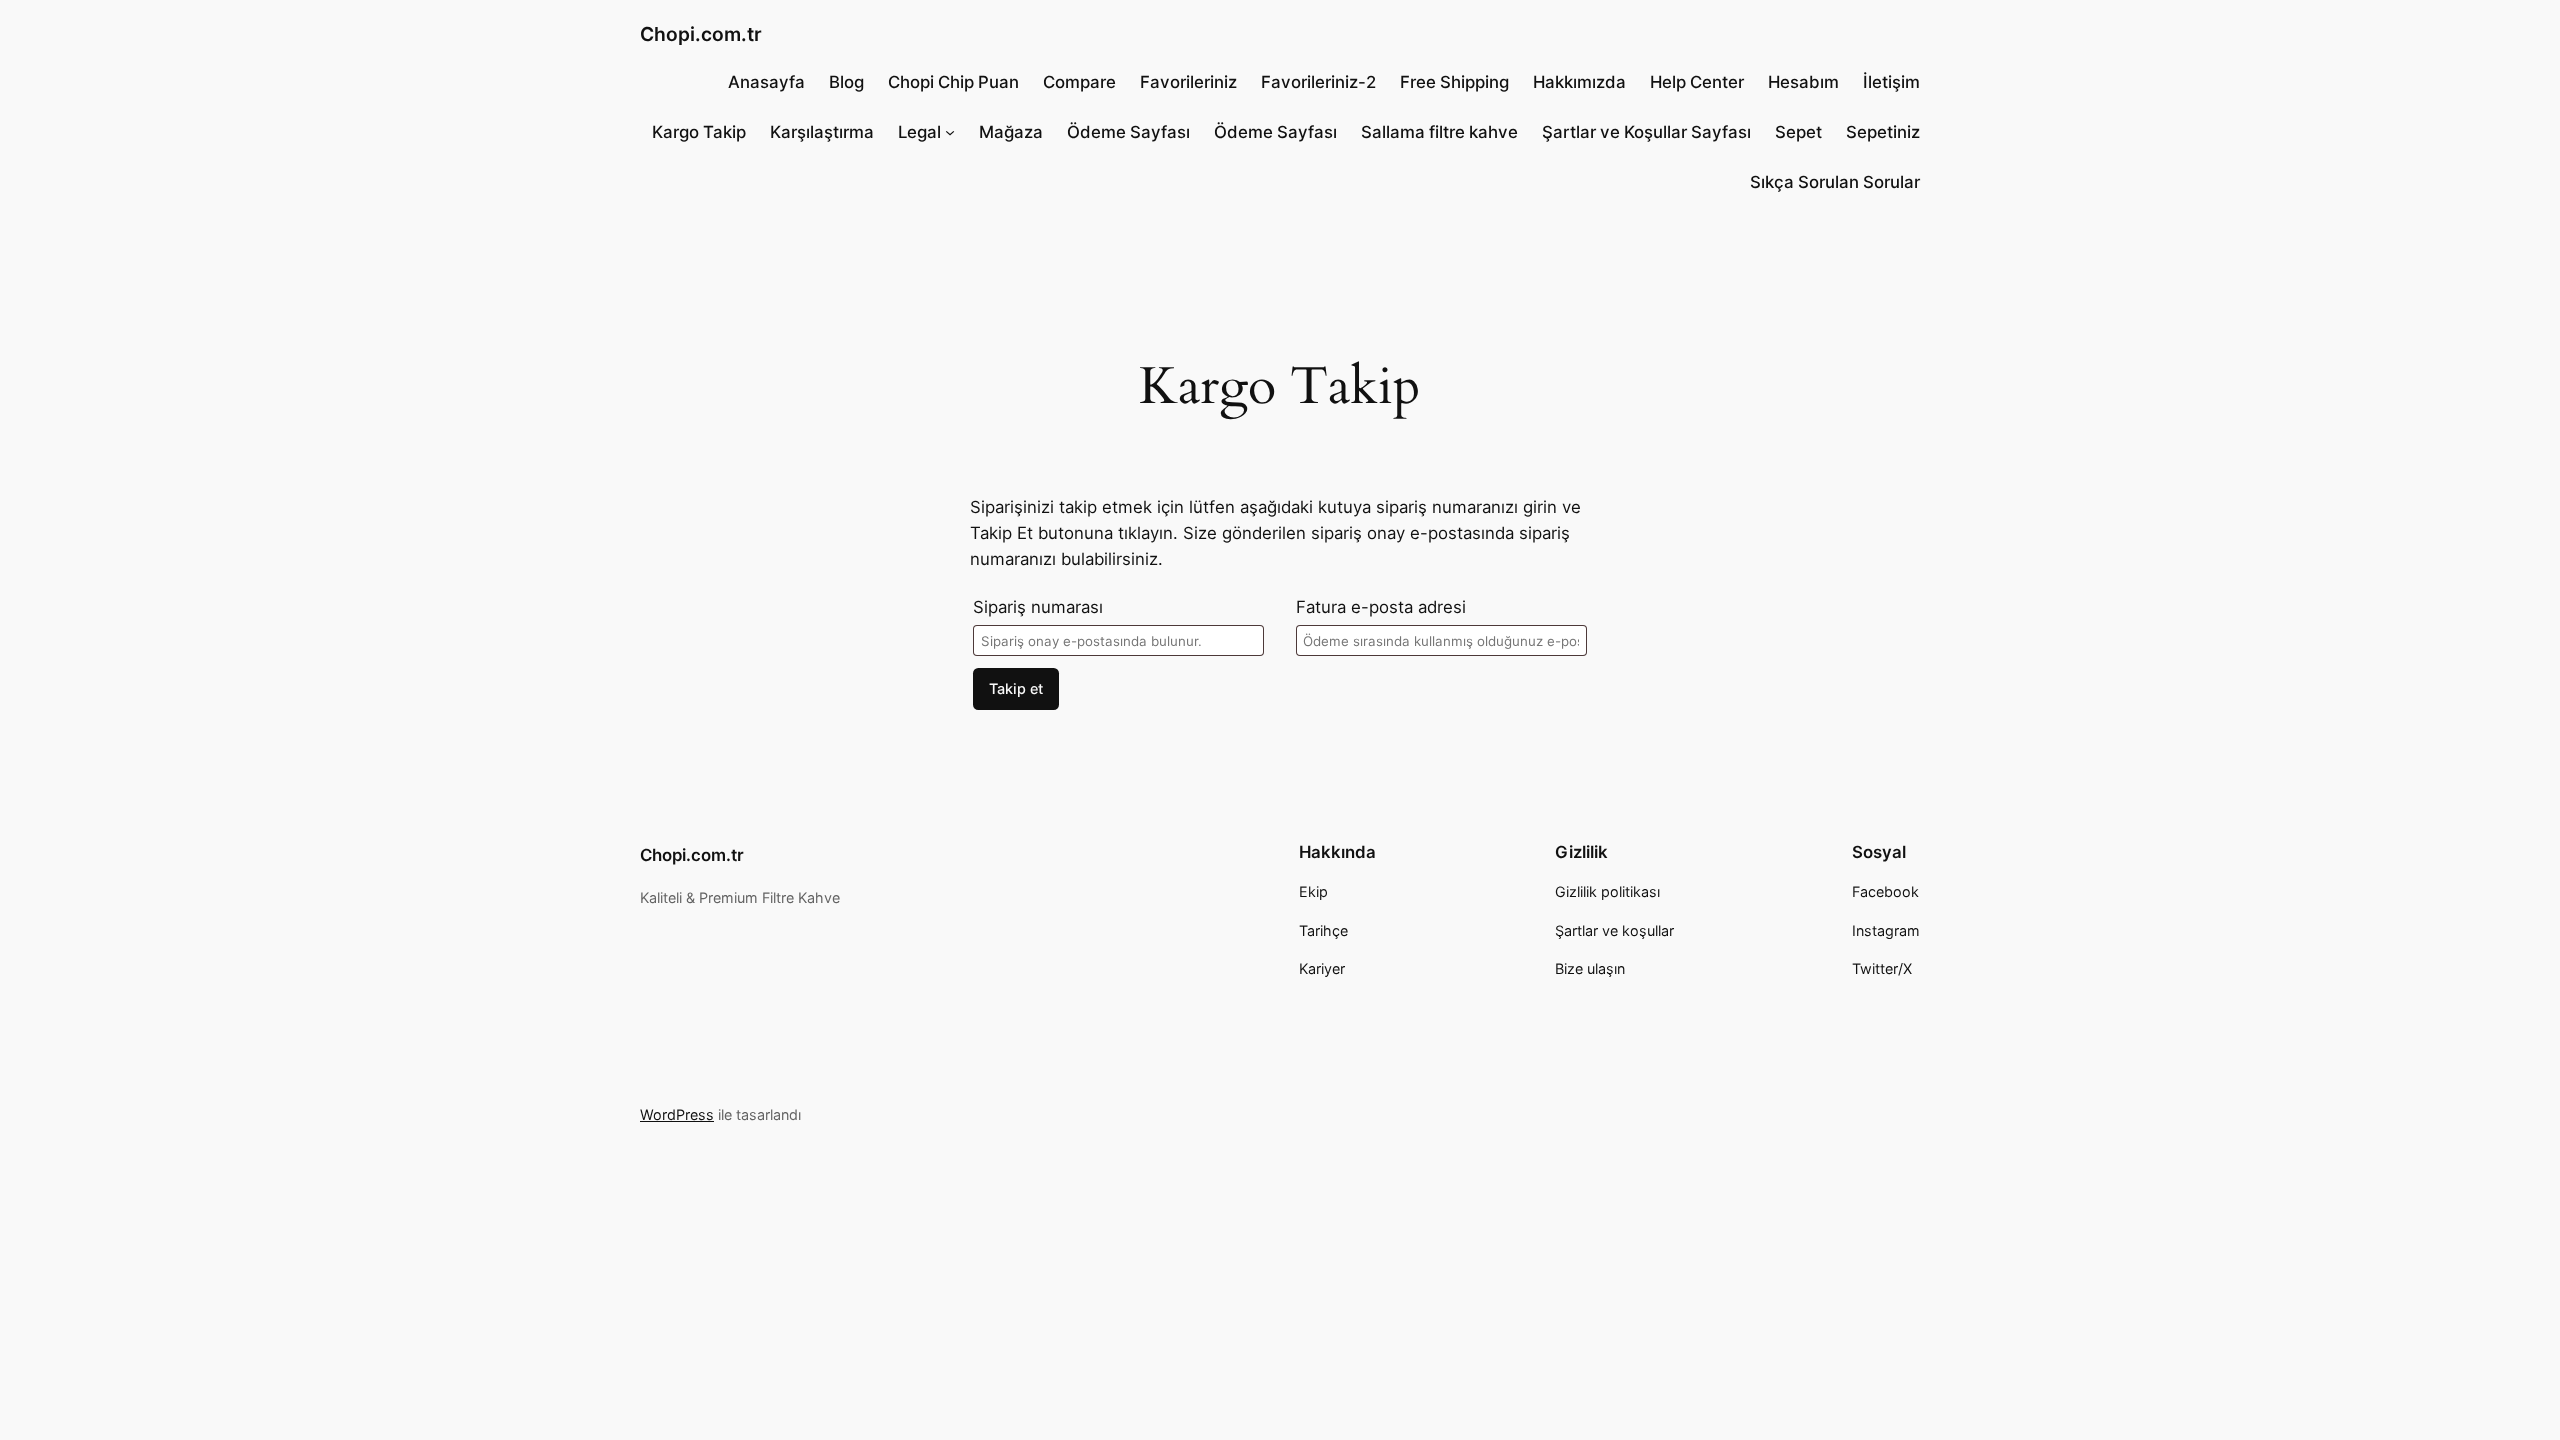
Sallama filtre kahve (1439, 132)
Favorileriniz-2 (1318, 82)
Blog (846, 82)
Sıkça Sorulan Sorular (1835, 182)
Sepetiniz (1883, 132)
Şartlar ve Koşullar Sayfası (1646, 132)
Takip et (1016, 688)
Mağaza (1011, 132)
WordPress (677, 1114)
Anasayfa (766, 82)
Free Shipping (1454, 82)
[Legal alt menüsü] (950, 132)
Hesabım (1803, 82)
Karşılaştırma (822, 132)
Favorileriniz (1188, 82)
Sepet (1798, 132)
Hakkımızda (1579, 82)
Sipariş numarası (1038, 607)
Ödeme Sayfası (1128, 132)
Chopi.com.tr (701, 34)
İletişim (1891, 82)
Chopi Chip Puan (953, 82)
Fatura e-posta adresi (1381, 607)
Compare (1079, 82)
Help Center (1697, 82)
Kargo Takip (699, 132)
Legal (919, 132)
